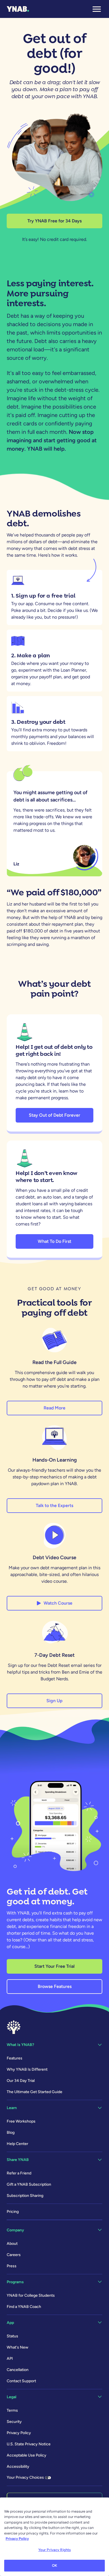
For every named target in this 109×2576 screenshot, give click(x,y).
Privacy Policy (19, 2433)
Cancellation (18, 2370)
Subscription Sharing (25, 2196)
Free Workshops (21, 2121)
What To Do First (54, 1241)
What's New (17, 2347)
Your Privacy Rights (54, 2550)
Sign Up (54, 1701)
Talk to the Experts (54, 1505)
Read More (54, 1408)
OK (54, 2565)
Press (12, 2266)
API (10, 2359)
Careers (14, 2255)
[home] (18, 9)
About (12, 2244)
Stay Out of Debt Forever (54, 1115)
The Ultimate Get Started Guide (35, 2092)
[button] (97, 9)
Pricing (13, 2212)
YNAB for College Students (31, 2295)
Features (15, 2058)
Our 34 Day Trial (21, 2081)
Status (12, 2336)
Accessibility (18, 2466)
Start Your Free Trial (54, 1966)
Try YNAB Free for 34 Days (54, 221)
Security (14, 2422)
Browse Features (55, 1986)
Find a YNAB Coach (24, 2307)
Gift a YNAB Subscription (29, 2184)
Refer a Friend (19, 2173)
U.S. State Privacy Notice (29, 2444)
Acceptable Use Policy (27, 2455)
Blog (11, 2133)
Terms (12, 2410)
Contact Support (21, 2381)
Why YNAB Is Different (27, 2069)
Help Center (17, 2144)
